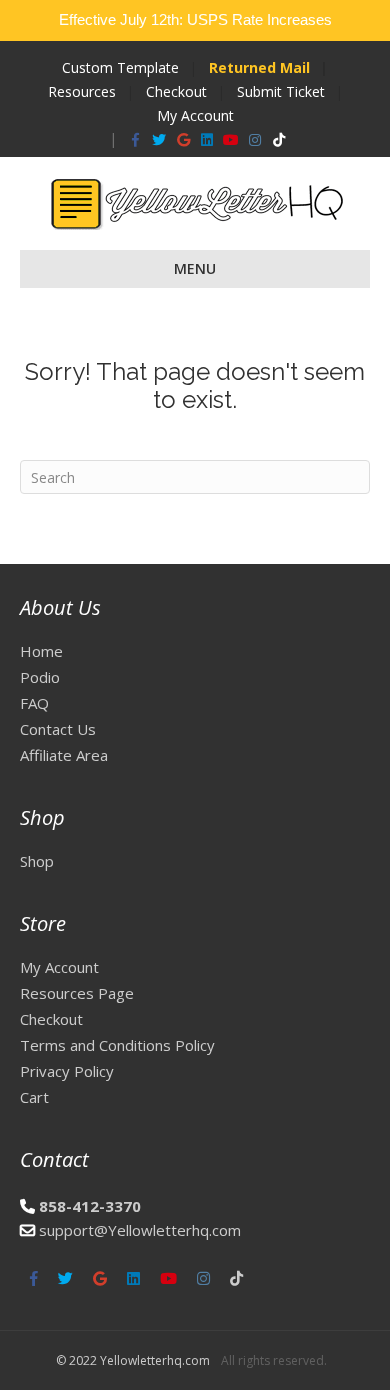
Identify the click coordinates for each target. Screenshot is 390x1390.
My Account (195, 115)
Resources (82, 91)
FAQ (34, 703)
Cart (34, 1097)
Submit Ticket (281, 91)
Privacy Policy (67, 1071)
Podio (40, 677)
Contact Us (58, 729)
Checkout (176, 91)
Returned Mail (259, 67)
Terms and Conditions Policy (117, 1045)
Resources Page (77, 993)
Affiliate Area (64, 755)
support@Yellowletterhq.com (140, 1230)
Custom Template (120, 67)
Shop (37, 861)
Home (41, 651)
